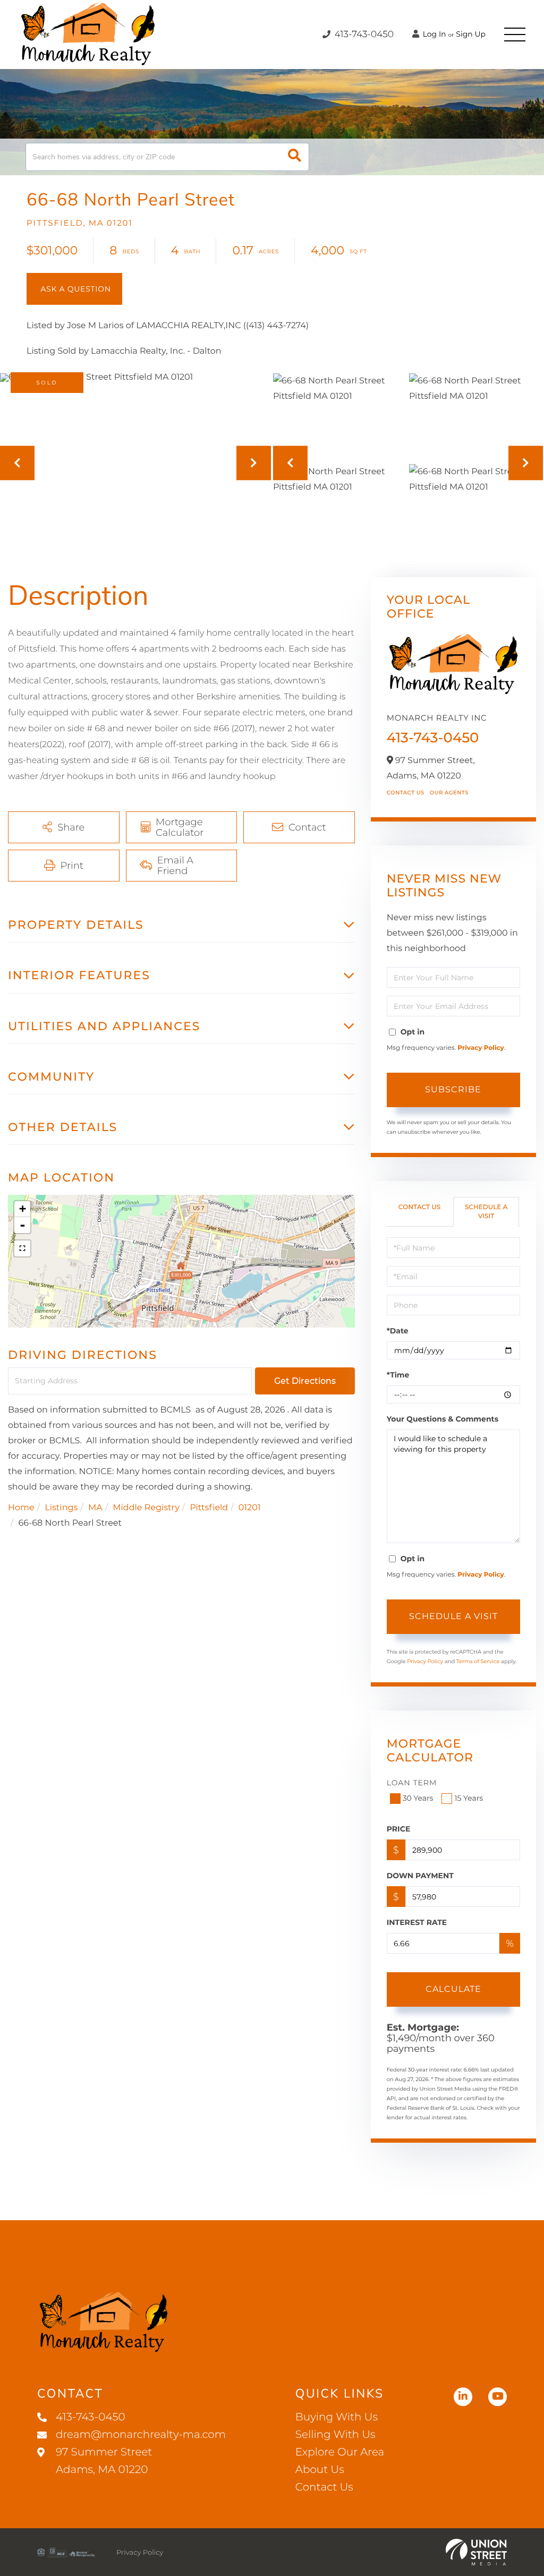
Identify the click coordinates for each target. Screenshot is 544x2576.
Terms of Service (478, 1661)
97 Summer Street (104, 2461)
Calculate (453, 1989)
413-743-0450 (363, 35)
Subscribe (453, 1089)
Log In (433, 34)
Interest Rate (417, 1922)
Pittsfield (209, 1508)
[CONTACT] (74, 289)
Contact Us (406, 793)
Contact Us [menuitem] (324, 2487)
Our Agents (449, 793)
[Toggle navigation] (515, 35)
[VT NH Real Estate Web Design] (476, 2552)
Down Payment (420, 1876)
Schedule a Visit (486, 1212)
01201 (250, 1508)
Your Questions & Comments (443, 1419)
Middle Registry (146, 1508)
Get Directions (305, 1381)
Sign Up (471, 34)
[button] (295, 157)
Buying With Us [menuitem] (337, 2417)
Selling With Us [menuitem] (335, 2435)
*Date (398, 1331)
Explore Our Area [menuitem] (340, 2452)
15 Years (469, 1798)
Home (21, 1508)
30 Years (418, 1798)
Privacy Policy (481, 1048)
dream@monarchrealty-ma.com (141, 2435)
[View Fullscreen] (22, 1248)
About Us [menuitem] (320, 2470)
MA (95, 1508)
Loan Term (412, 1783)
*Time (398, 1375)
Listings (61, 1508)
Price (399, 1829)
